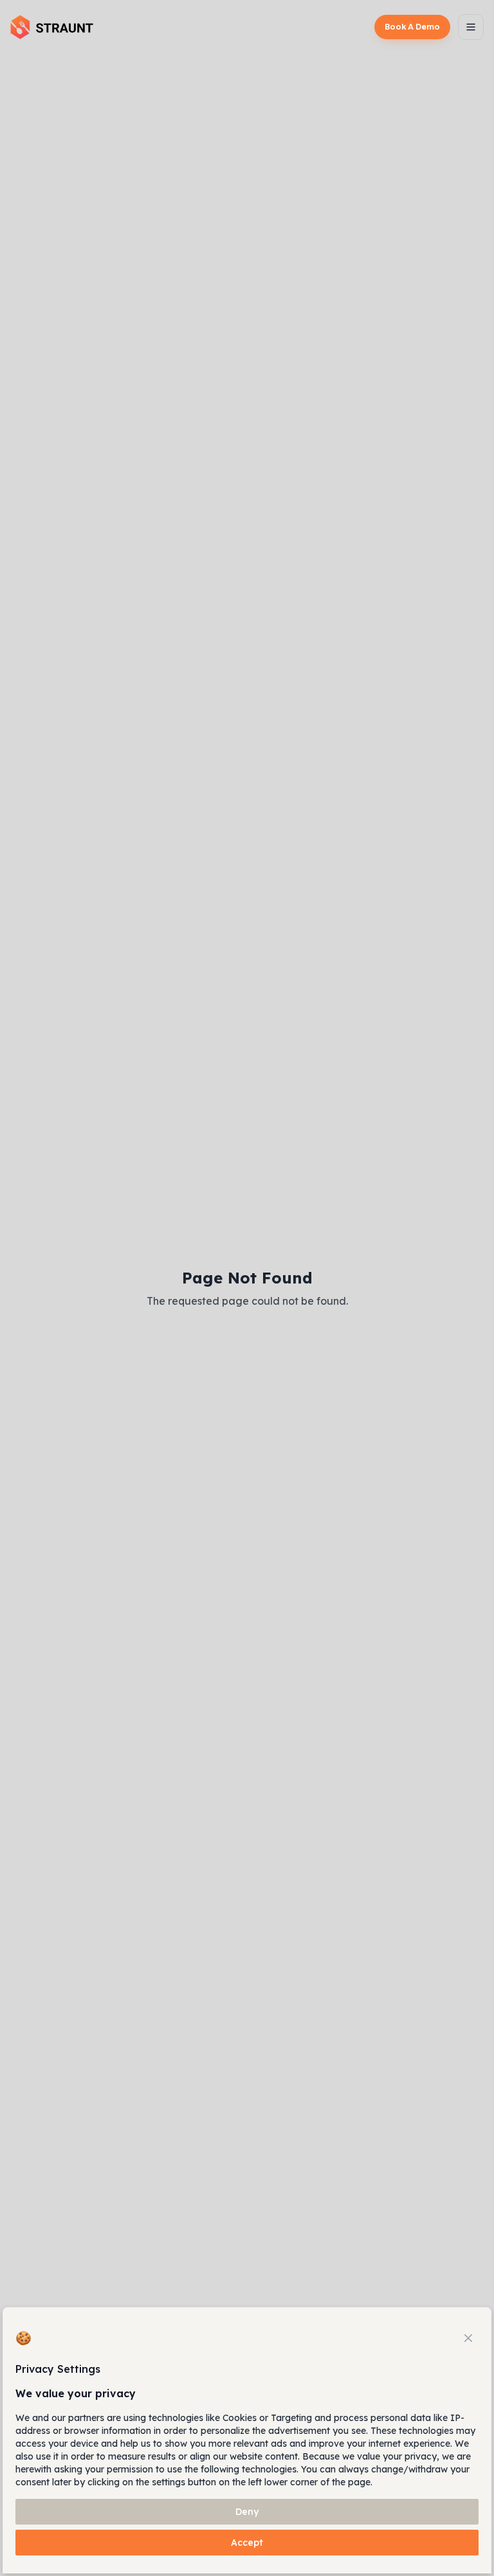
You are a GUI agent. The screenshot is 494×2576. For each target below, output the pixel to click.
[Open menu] (471, 27)
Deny (247, 2512)
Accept (247, 2543)
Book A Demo (412, 27)
